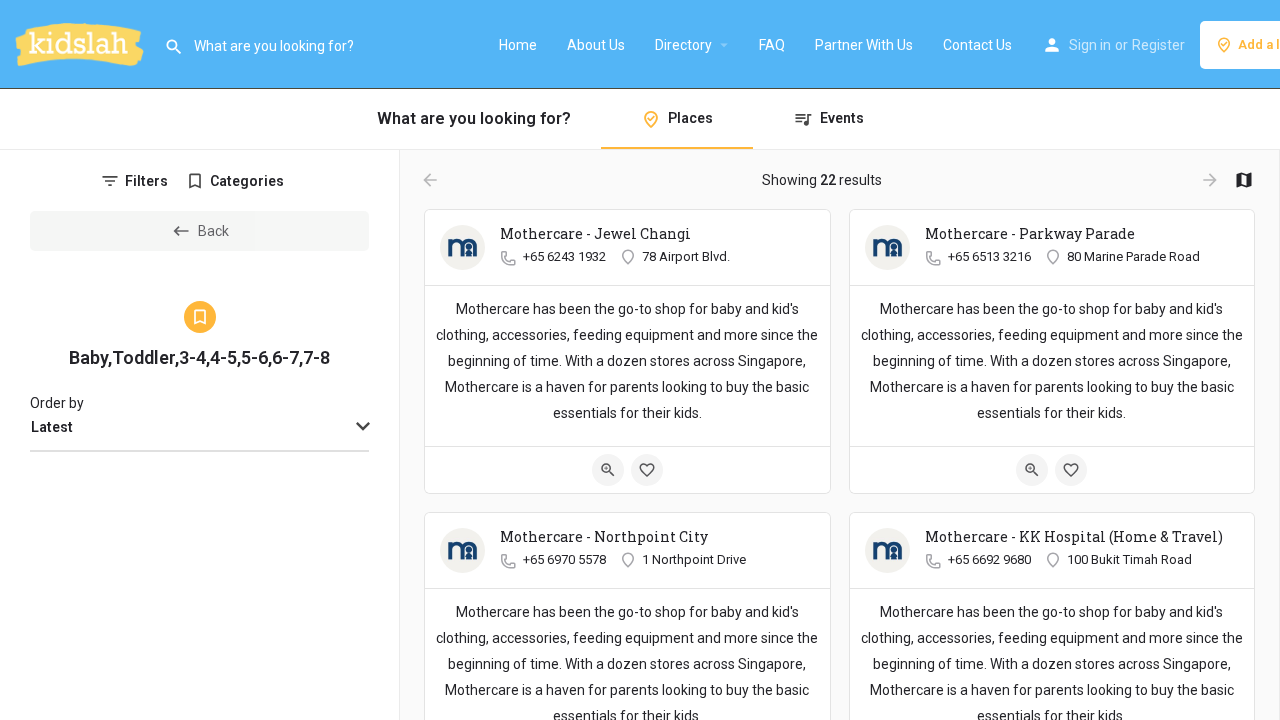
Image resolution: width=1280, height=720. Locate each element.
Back (213, 231)
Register (1158, 45)
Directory (683, 45)
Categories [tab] (247, 181)
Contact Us (977, 45)
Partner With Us (864, 45)
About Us (596, 45)
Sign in (1090, 45)
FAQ (772, 45)
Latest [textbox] (52, 427)
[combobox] (199, 428)
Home (518, 45)
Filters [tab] (146, 181)
